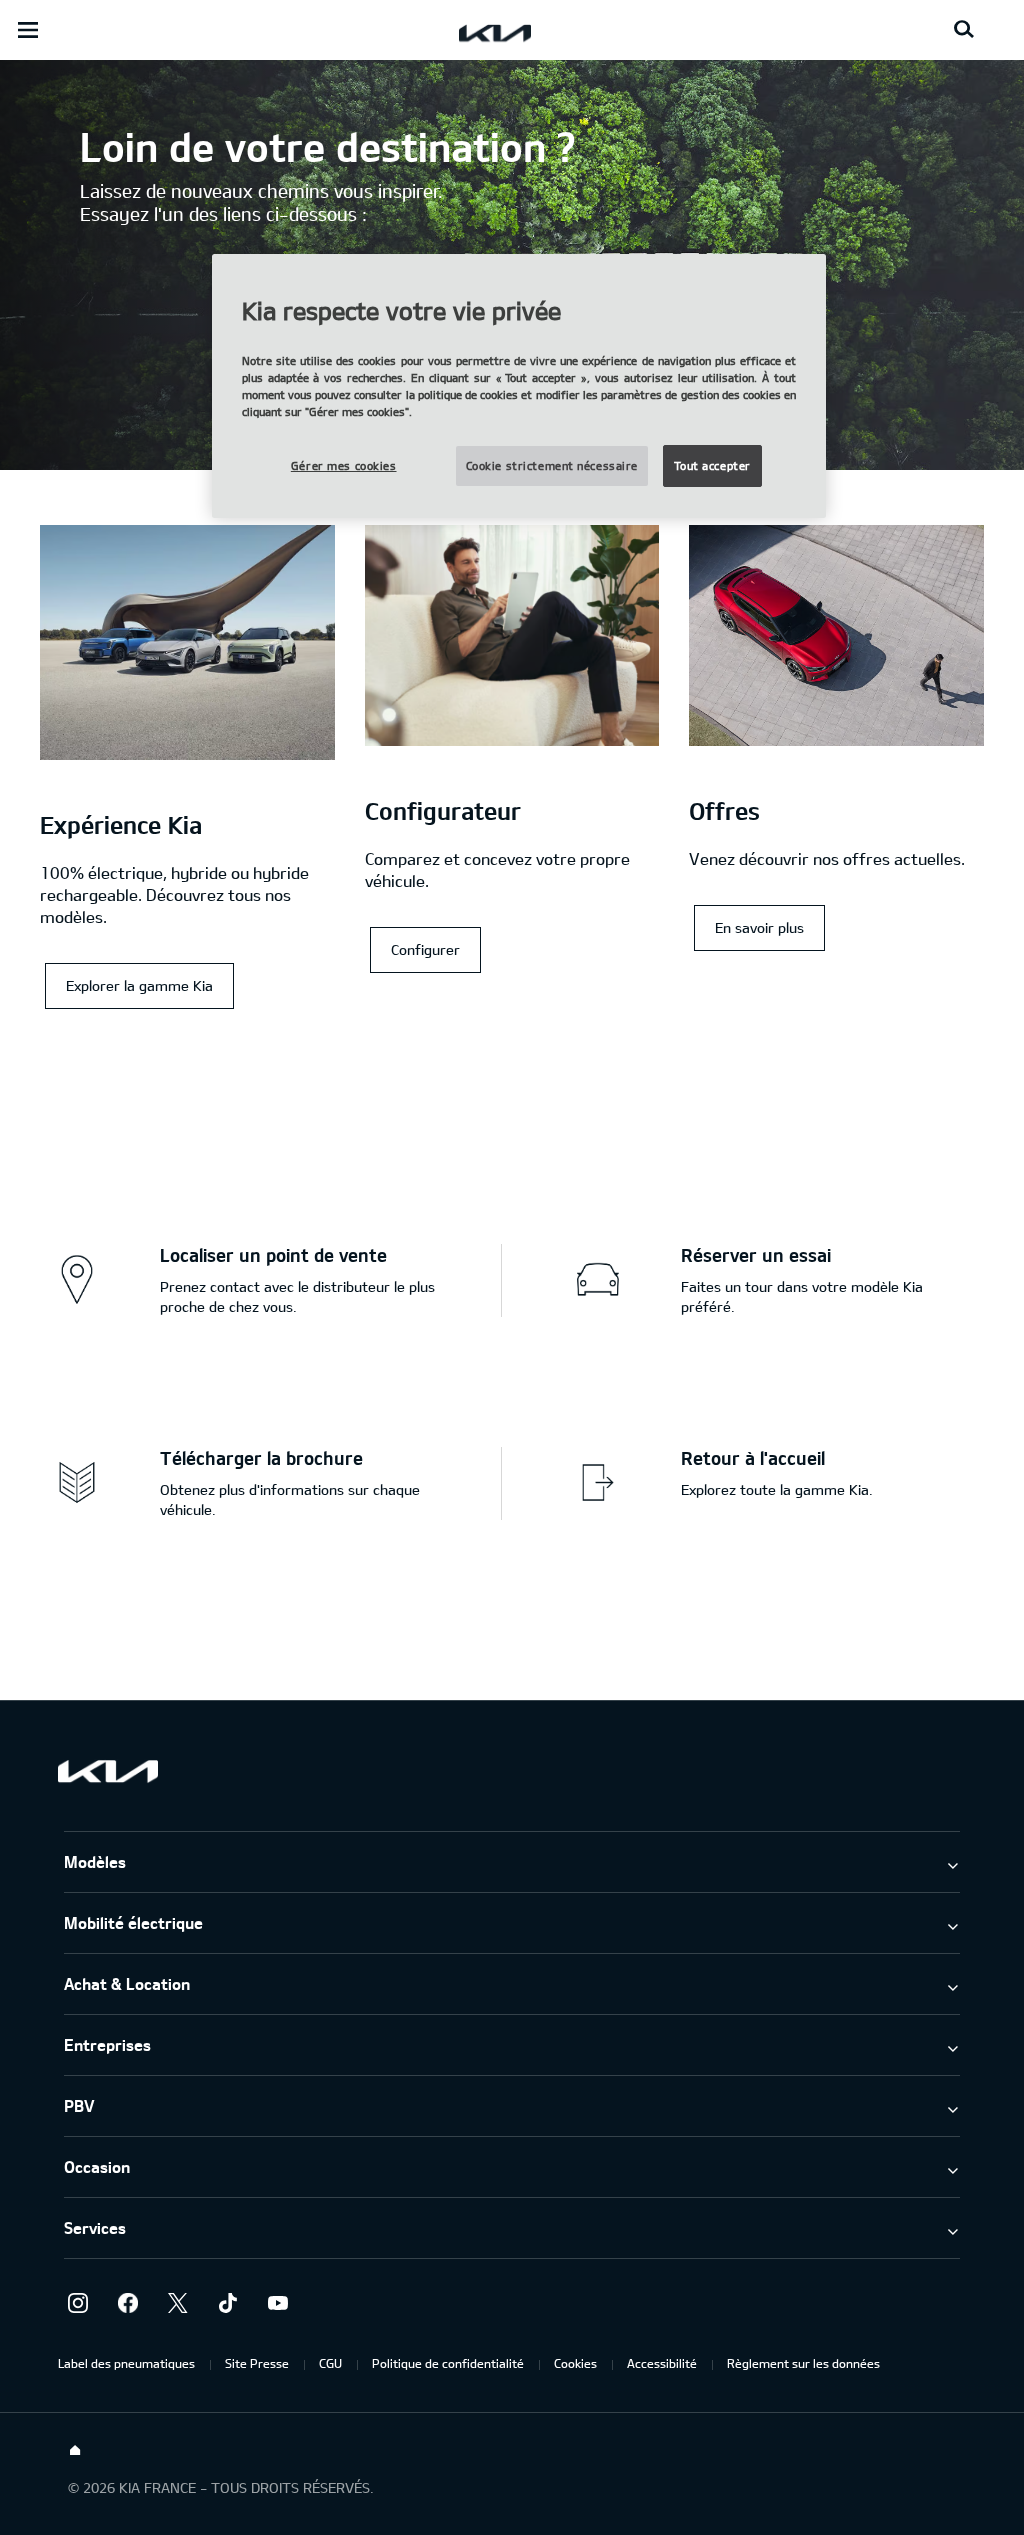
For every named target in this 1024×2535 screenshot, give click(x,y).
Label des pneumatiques (126, 2363)
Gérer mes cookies (344, 465)
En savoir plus (759, 927)
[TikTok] (228, 2303)
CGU (330, 2363)
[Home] (75, 2451)
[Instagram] (78, 2303)
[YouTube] (278, 2303)
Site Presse (257, 2363)
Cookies (575, 2363)
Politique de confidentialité (448, 2363)
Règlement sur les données (803, 2363)
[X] (178, 2303)
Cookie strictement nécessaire (552, 465)
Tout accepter (712, 465)
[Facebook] (128, 2303)
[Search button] (964, 30)
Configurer (425, 949)
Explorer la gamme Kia (139, 985)
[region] (519, 386)
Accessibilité (662, 2363)
